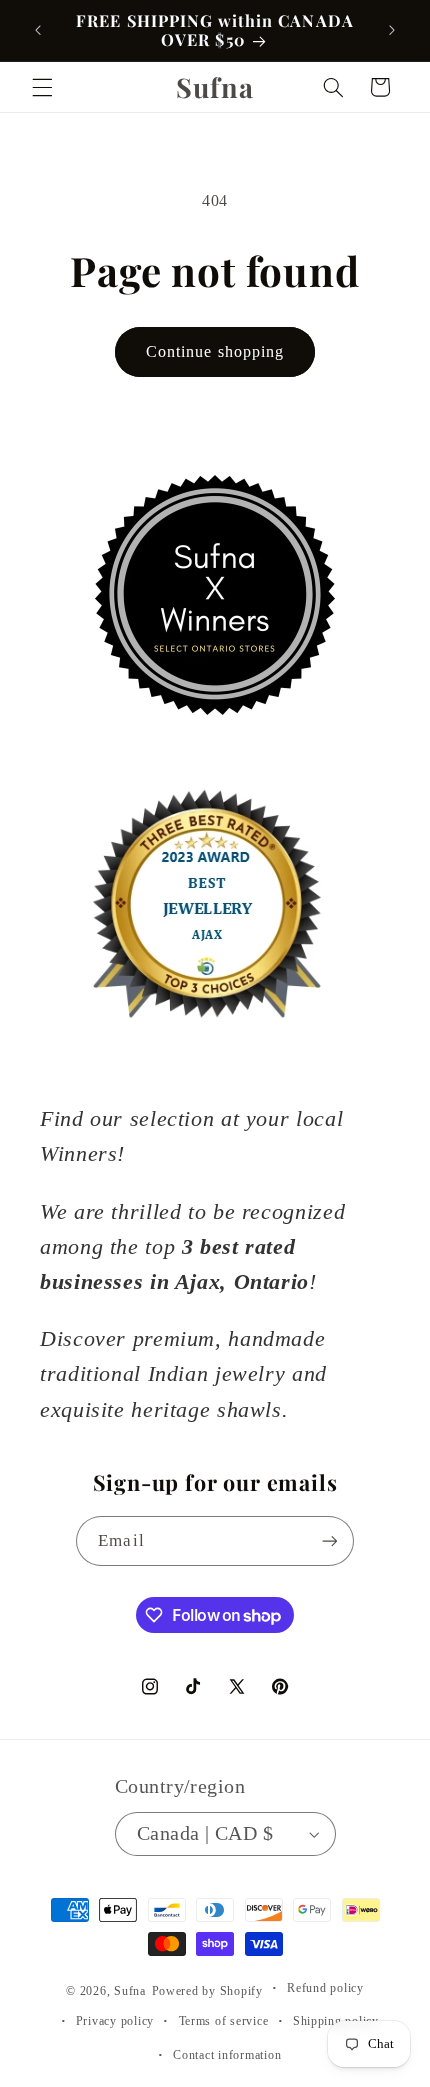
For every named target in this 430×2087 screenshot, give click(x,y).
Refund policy (325, 1988)
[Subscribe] (329, 1540)
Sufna (130, 1991)
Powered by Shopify (207, 1991)
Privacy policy (115, 2021)
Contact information (227, 2055)
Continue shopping (215, 351)
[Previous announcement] (38, 30)
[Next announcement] (392, 30)
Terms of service (224, 2021)
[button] (42, 87)
